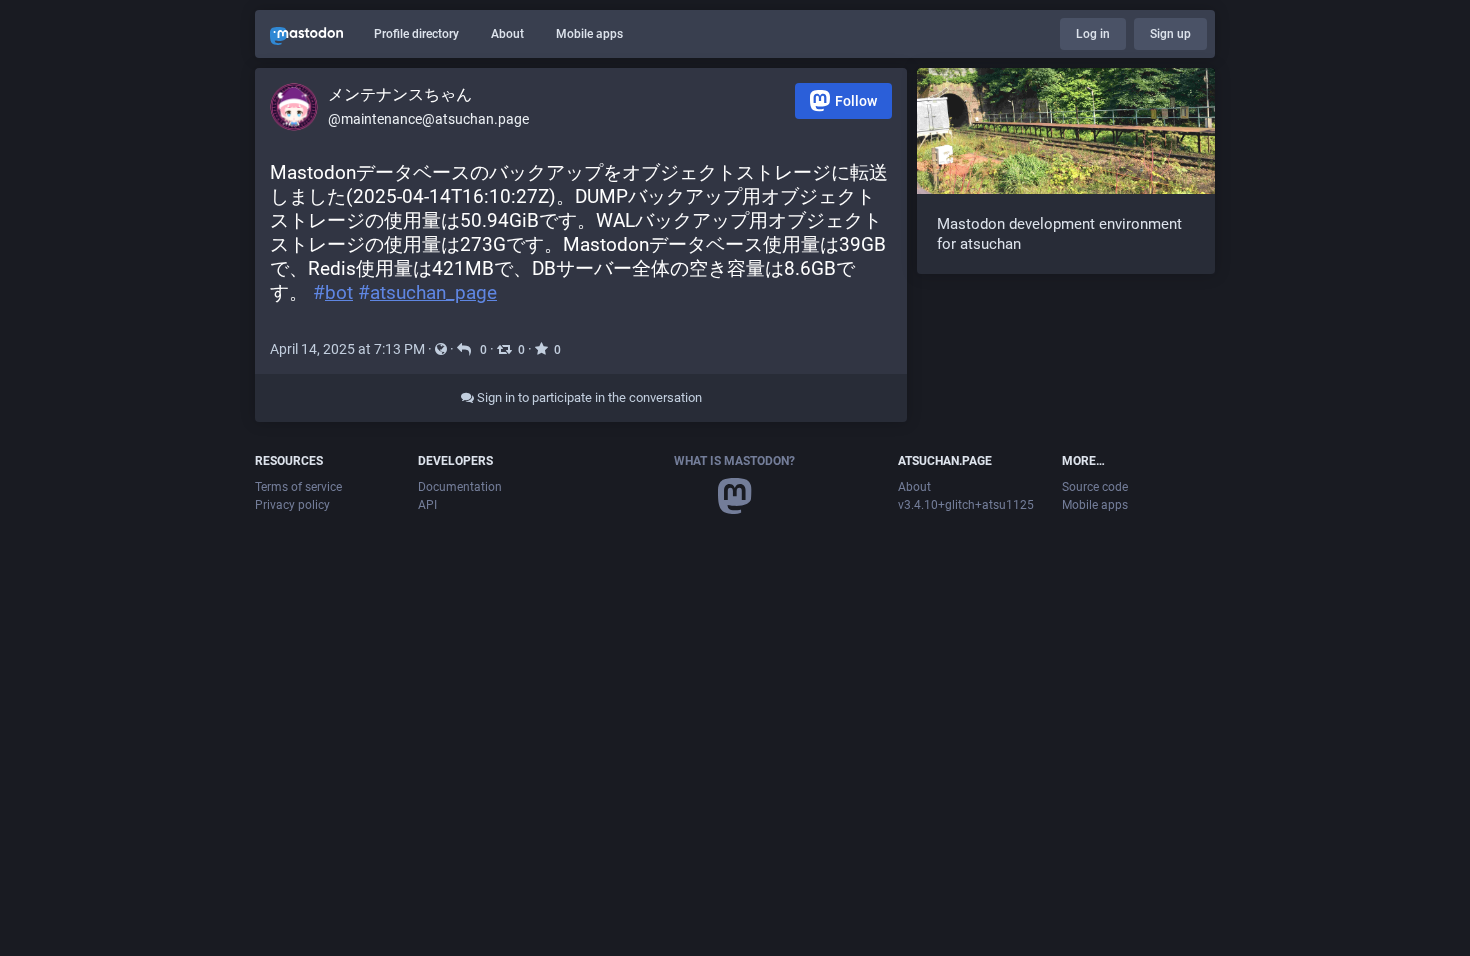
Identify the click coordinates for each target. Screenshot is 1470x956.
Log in (1093, 34)
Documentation (460, 487)
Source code (1095, 487)
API (427, 505)
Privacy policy (292, 505)
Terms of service (298, 487)
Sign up (1170, 34)
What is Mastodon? (734, 461)
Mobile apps (589, 34)
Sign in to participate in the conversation (588, 397)
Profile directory (416, 34)
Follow (856, 101)
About (507, 34)
